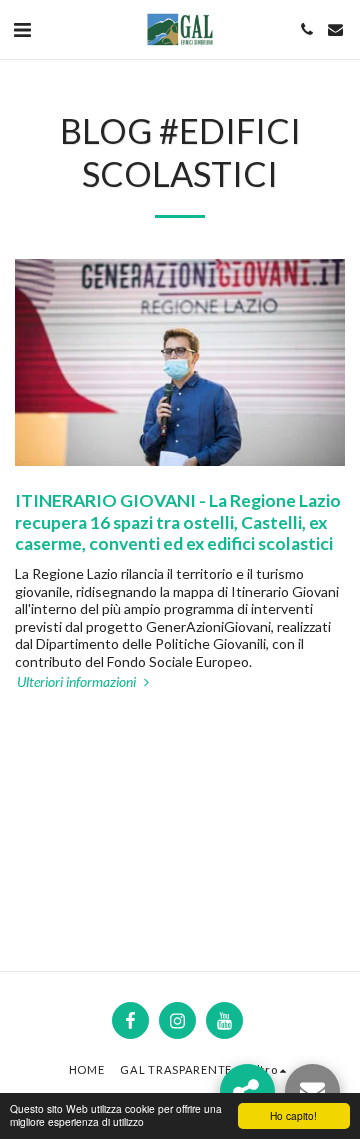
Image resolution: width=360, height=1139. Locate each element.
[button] (22, 29)
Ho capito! (293, 1115)
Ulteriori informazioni (78, 681)
